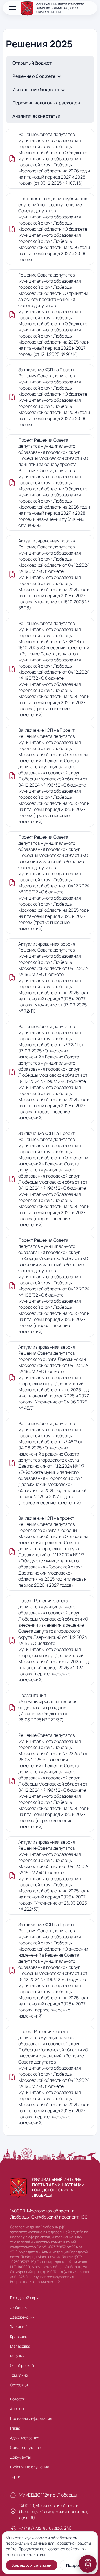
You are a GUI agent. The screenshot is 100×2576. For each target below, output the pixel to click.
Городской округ (25, 2298)
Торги (15, 2476)
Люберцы (19, 2307)
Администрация (25, 2438)
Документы (20, 2457)
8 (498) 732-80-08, (75, 2272)
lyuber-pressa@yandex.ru (56, 2277)
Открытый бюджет (32, 63)
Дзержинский (22, 2317)
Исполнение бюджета (36, 89)
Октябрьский (22, 2365)
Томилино (19, 2375)
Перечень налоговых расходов (46, 103)
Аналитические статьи (36, 116)
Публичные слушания (30, 2467)
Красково (19, 2336)
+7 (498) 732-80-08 (36, 2528)
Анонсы (17, 2409)
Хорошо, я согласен (32, 2565)
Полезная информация (31, 2418)
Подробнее (77, 2565)
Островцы (19, 2385)
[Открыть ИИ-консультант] (88, 2564)
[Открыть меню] (12, 8)
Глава (15, 2428)
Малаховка (20, 2346)
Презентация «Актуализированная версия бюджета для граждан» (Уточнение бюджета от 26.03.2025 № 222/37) (48, 1707)
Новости (18, 2399)
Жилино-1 (19, 2327)
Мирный (17, 2356)
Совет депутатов (25, 2447)
